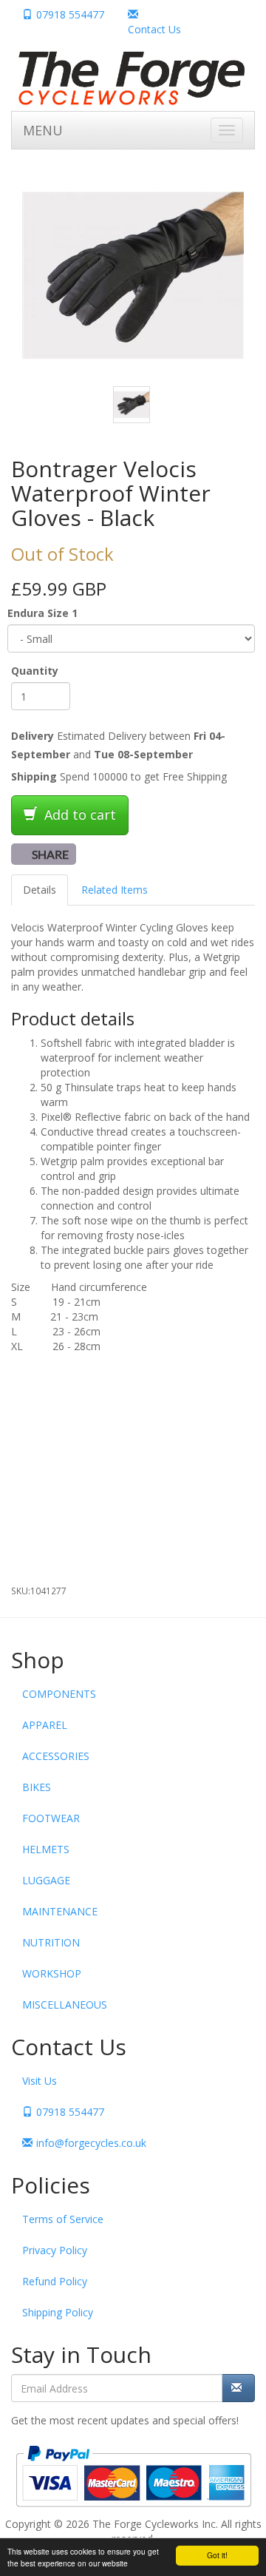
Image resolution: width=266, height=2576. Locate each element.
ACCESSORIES (56, 1756)
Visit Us (40, 2081)
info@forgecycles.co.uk (91, 2143)
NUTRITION (51, 1942)
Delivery (33, 736)
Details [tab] (40, 890)
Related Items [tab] (115, 890)
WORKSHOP (52, 1973)
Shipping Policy (58, 2312)
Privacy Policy (55, 2250)
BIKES (37, 1787)
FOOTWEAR (51, 1818)
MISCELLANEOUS (65, 2005)
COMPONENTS (59, 1694)
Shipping (34, 776)
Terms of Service (63, 2219)
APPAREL (45, 1725)
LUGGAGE (46, 1880)
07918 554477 (70, 14)
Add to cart (78, 815)
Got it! (217, 2555)
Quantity (35, 671)
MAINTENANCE (60, 1911)
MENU (43, 130)
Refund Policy (55, 2281)
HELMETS (46, 1849)
